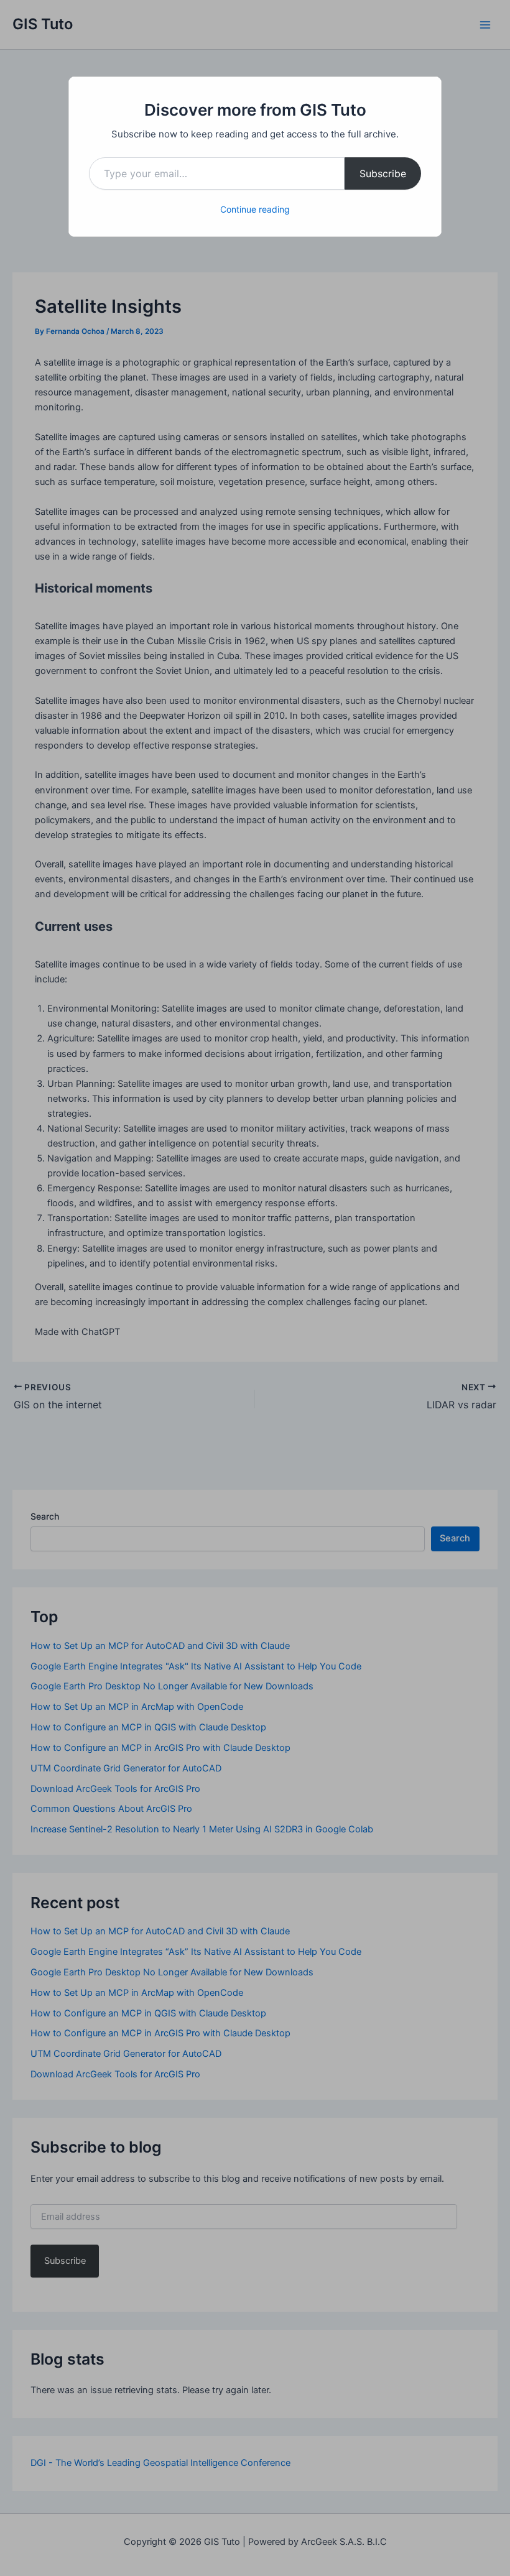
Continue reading (255, 209)
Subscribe (383, 173)
